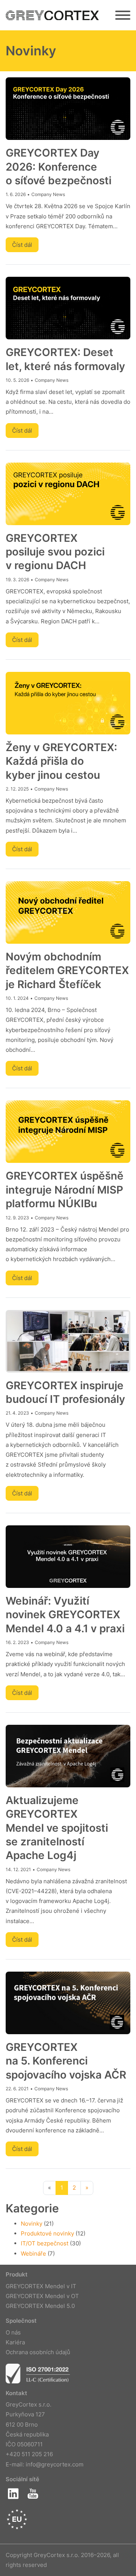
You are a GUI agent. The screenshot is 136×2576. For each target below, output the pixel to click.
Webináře (33, 2254)
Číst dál (22, 245)
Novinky (32, 2224)
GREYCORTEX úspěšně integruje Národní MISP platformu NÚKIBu (65, 1190)
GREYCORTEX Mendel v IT (41, 2286)
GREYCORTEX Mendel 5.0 (40, 2306)
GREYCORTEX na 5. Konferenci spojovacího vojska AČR (66, 2061)
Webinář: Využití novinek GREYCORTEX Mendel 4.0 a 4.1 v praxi (65, 1615)
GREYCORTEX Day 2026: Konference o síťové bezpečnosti (59, 167)
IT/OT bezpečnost (45, 2243)
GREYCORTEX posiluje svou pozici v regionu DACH (55, 552)
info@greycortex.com (55, 2464)
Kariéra (15, 2342)
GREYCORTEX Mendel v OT (42, 2296)
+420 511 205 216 (29, 2454)
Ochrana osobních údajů (38, 2352)
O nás (13, 2332)
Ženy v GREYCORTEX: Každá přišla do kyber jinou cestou (61, 761)
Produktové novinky (47, 2233)
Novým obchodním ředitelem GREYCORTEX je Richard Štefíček (67, 970)
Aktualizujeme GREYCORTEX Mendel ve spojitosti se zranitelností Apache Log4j (57, 1828)
